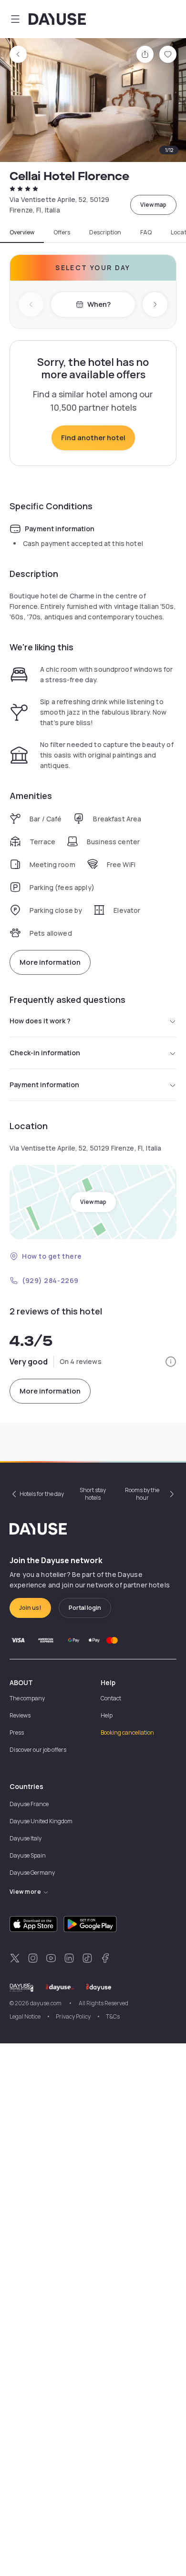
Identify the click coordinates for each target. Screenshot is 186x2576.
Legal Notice (25, 2016)
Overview (22, 232)
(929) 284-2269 (50, 1280)
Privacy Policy (73, 2016)
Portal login (85, 1608)
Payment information (44, 1085)
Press (17, 1732)
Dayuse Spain (28, 1855)
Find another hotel (93, 438)
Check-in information (45, 1053)
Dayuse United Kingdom (41, 1821)
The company (27, 1698)
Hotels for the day (42, 1494)
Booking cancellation (127, 1732)
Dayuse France (29, 1804)
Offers (62, 232)
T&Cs (113, 2016)
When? (99, 304)
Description (105, 232)
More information (50, 962)
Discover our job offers (38, 1750)
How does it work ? (40, 1021)
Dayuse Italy (26, 1838)
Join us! (30, 1608)
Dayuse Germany (32, 1873)
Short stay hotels (93, 1494)
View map (153, 205)
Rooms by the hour (142, 1494)
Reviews (20, 1715)
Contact (111, 1698)
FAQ (146, 232)
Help (107, 1715)
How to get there (52, 1256)
